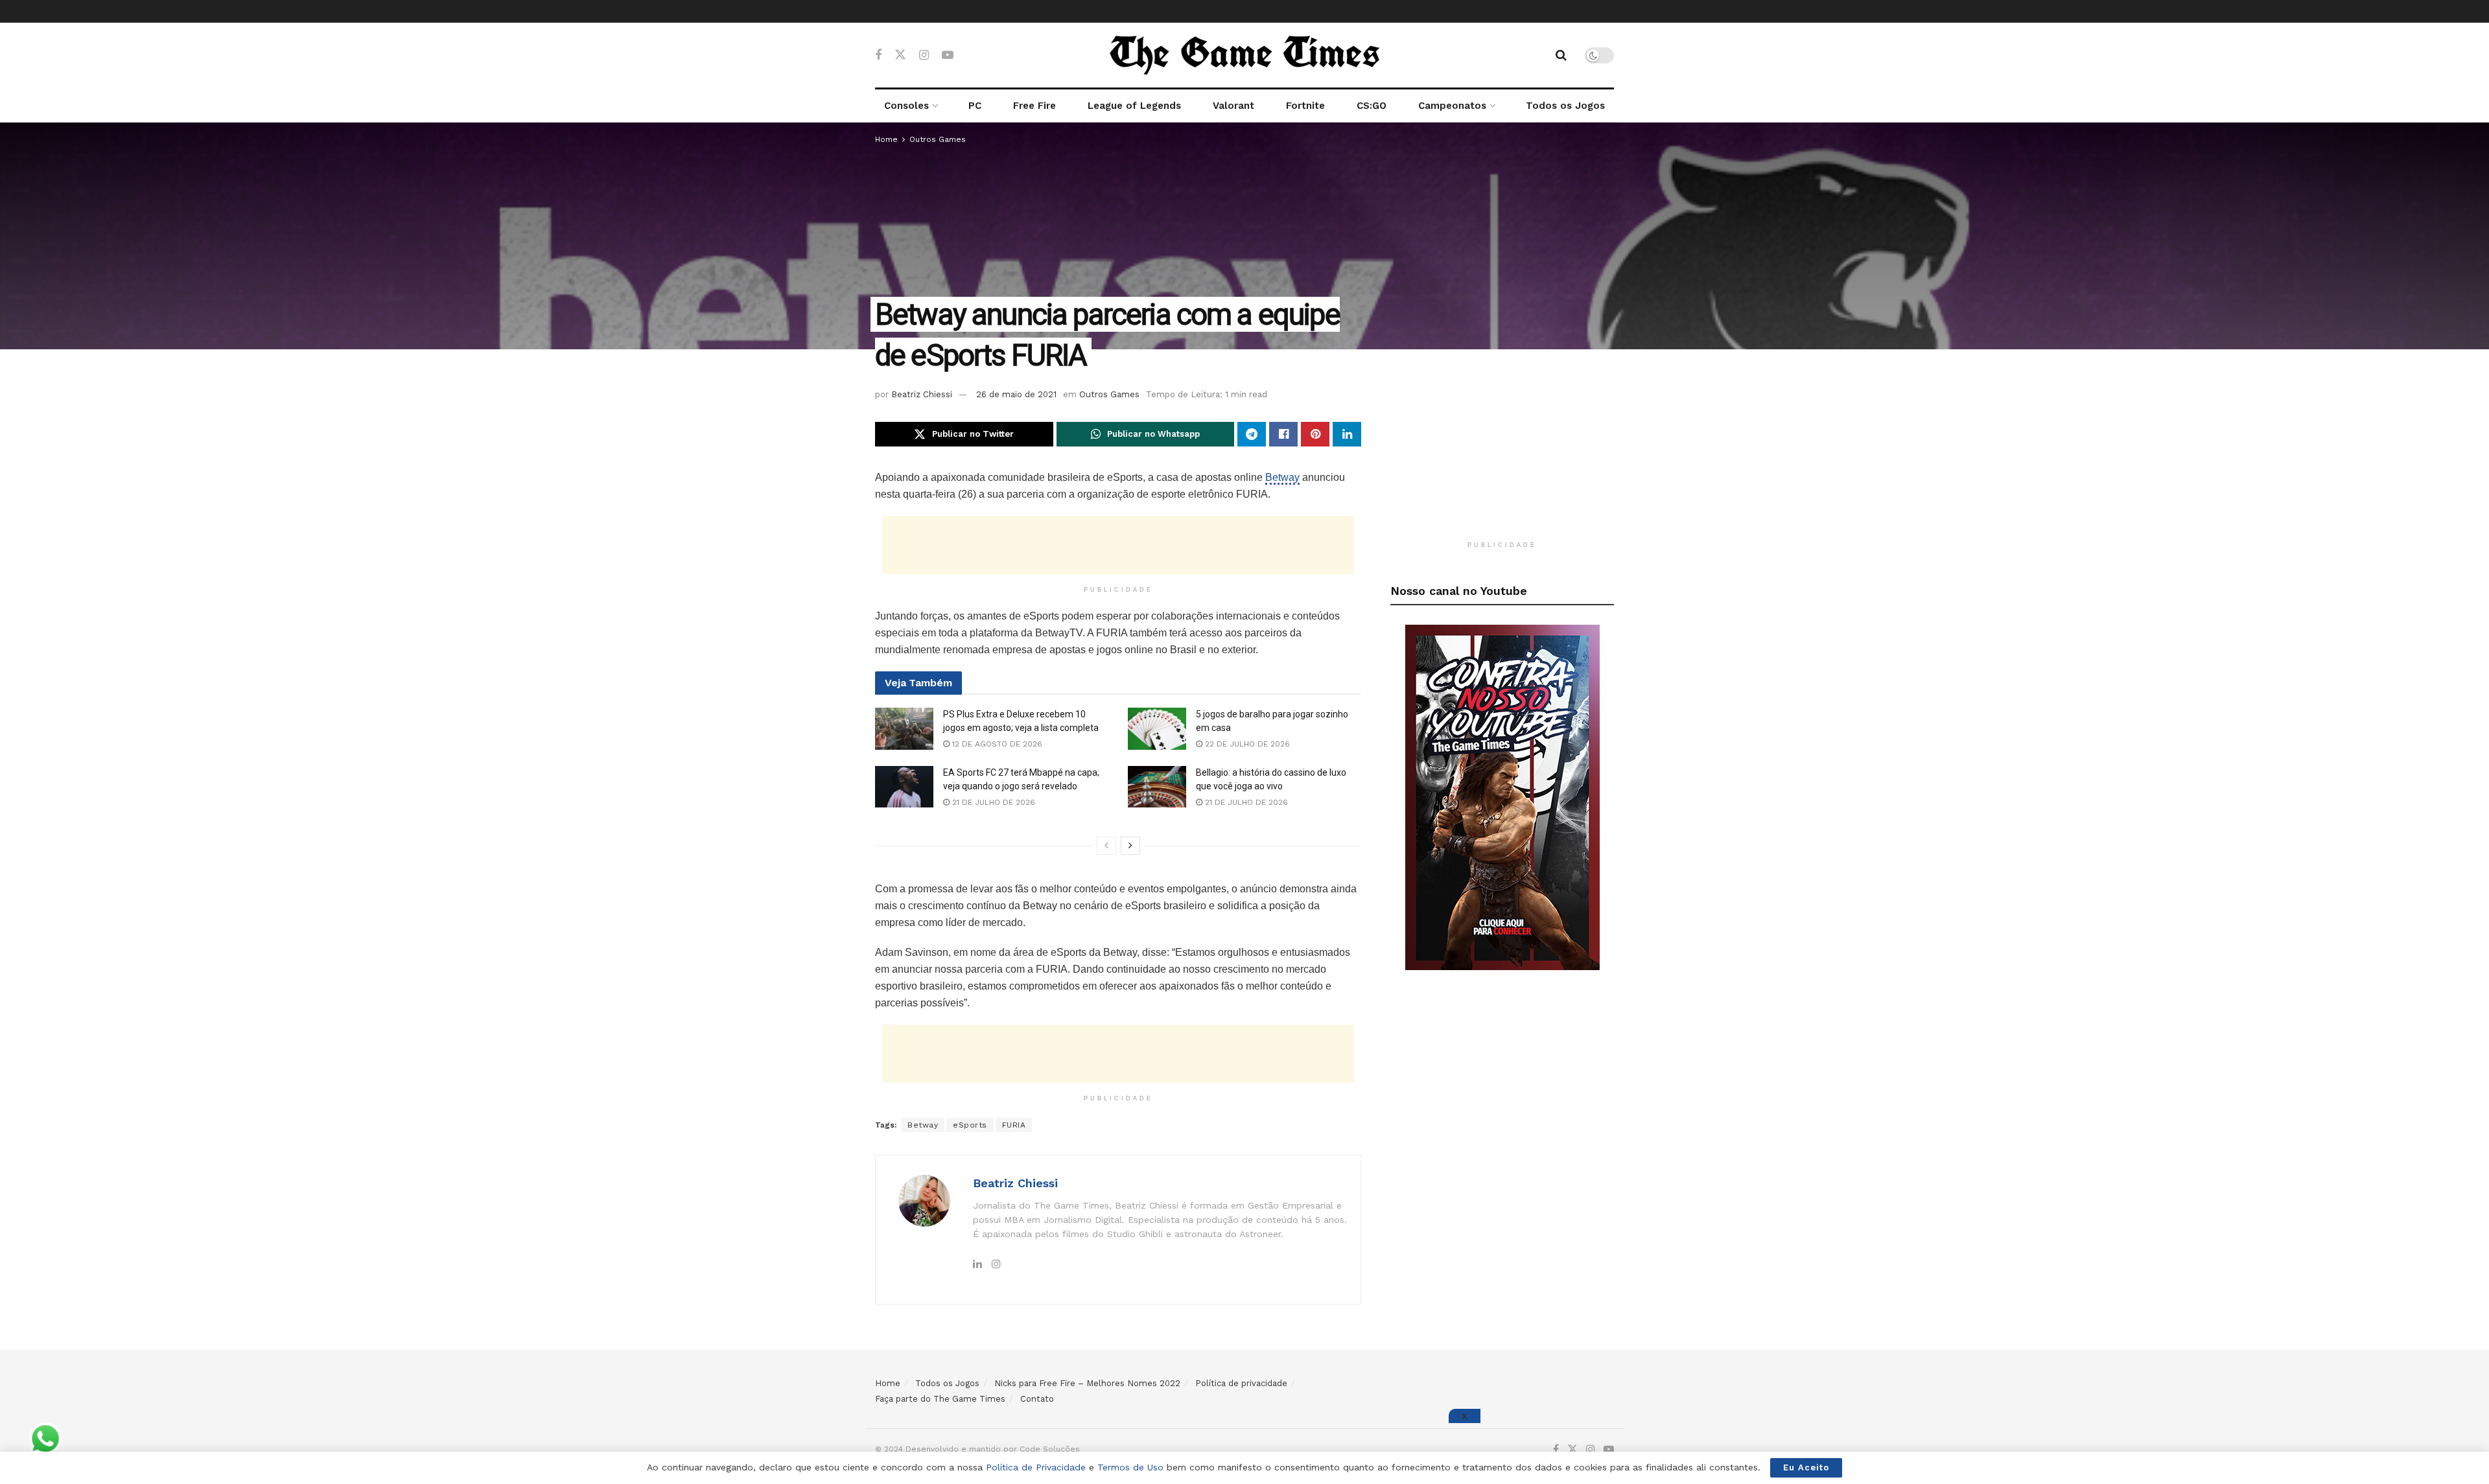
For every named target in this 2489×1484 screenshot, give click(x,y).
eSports (970, 1125)
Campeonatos (1452, 106)
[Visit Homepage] (1244, 55)
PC (975, 106)
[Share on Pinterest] (1315, 434)
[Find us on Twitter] (900, 55)
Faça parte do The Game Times (940, 1399)
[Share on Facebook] (1283, 434)
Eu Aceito (1806, 1467)
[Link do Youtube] (1502, 796)
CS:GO (1372, 106)
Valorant (1233, 106)
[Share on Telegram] (1252, 434)
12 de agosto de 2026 (996, 744)
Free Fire (1034, 106)
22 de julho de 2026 (1246, 744)
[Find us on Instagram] (924, 55)
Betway (1282, 477)
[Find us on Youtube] (948, 55)
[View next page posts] (1130, 846)
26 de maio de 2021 (1016, 394)
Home (886, 139)
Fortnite (1305, 106)
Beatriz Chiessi (922, 394)
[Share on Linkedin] (1347, 434)
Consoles (906, 106)
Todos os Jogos (1565, 106)
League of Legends (1134, 106)
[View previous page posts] (1106, 846)
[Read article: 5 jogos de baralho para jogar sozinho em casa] (1157, 728)
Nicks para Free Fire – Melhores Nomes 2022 (1087, 1383)
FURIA (1014, 1125)
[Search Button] (1561, 55)
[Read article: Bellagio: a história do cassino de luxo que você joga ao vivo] (1157, 787)
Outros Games (938, 139)
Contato (1037, 1399)
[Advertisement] (1118, 545)
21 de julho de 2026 (992, 802)
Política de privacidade (1241, 1383)
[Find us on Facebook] (878, 55)
